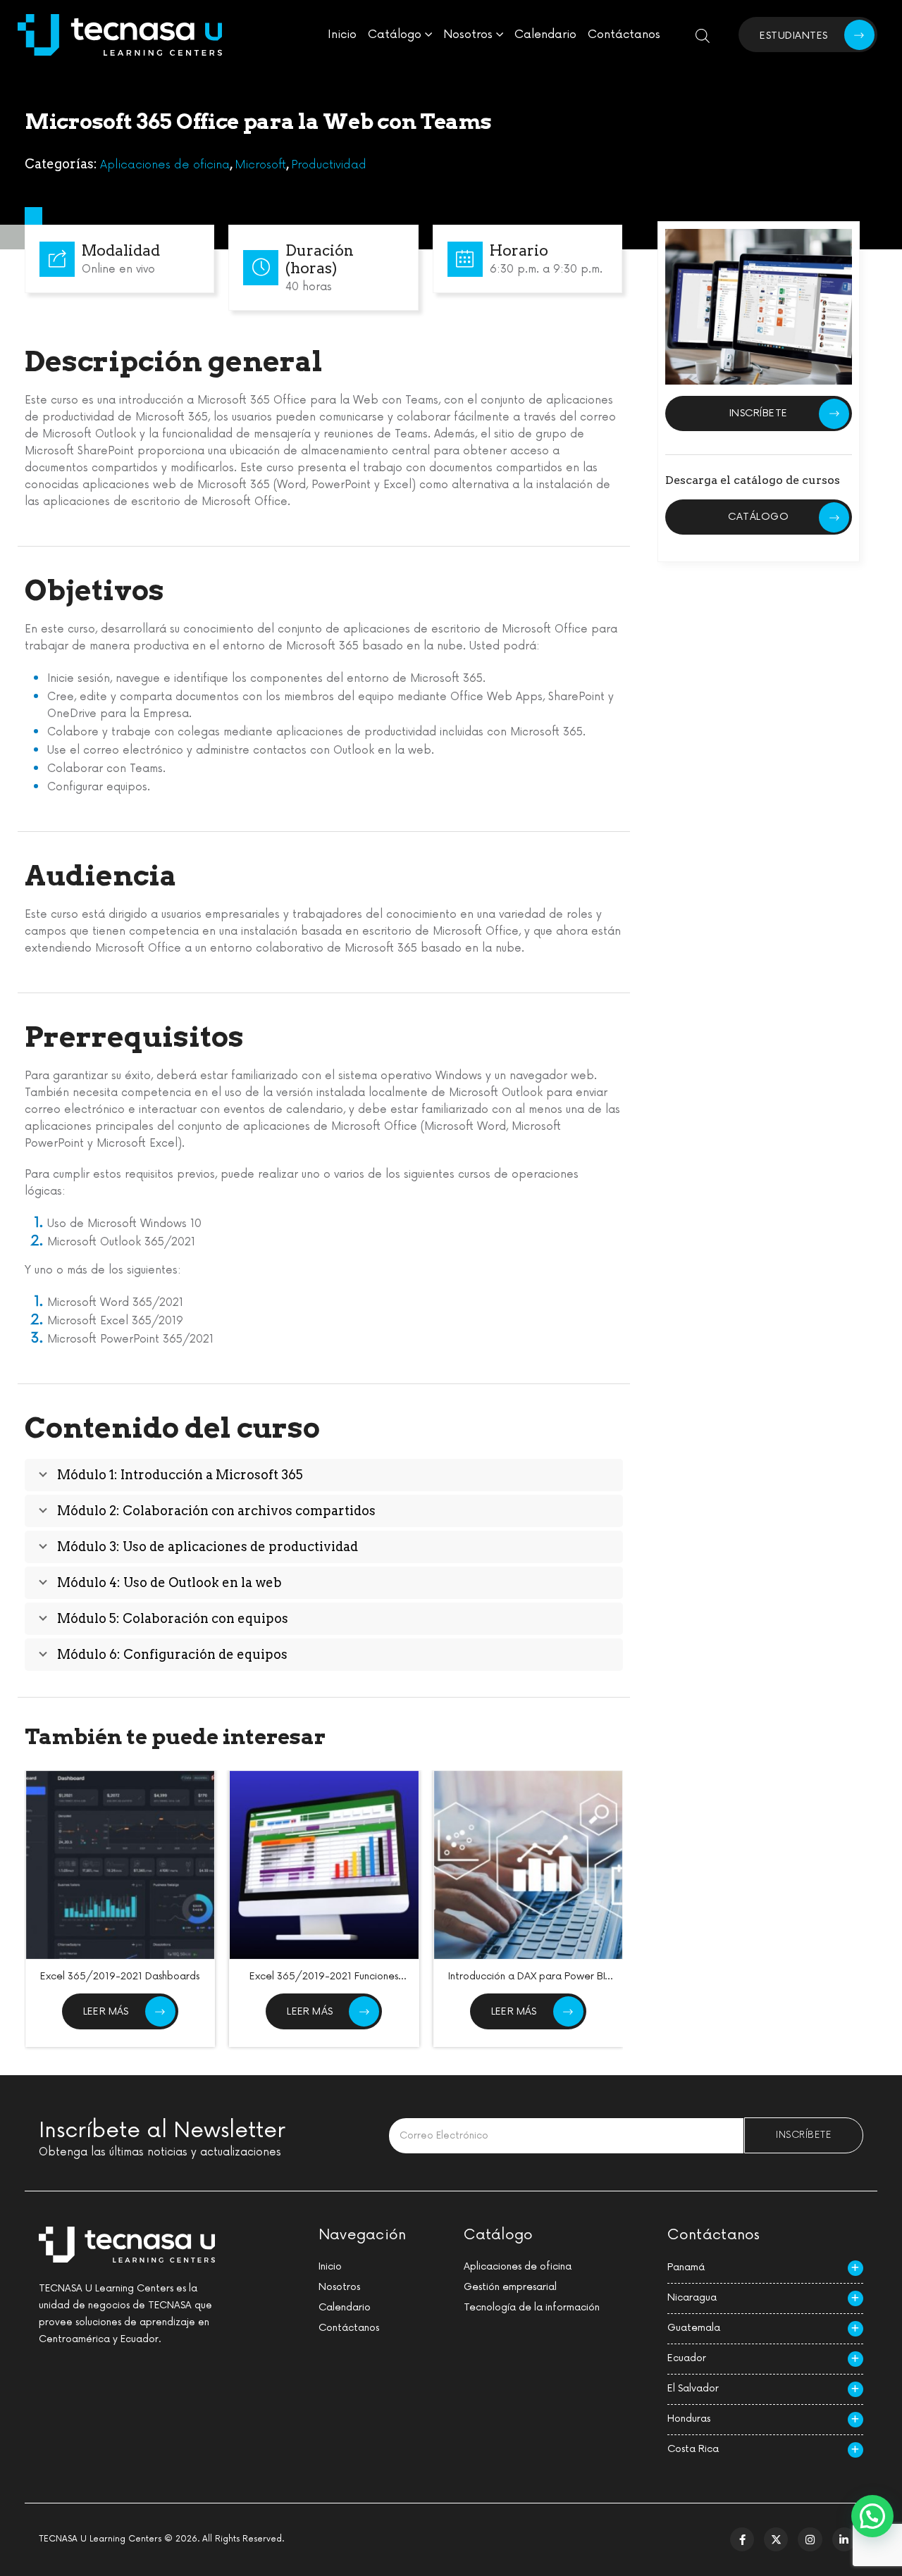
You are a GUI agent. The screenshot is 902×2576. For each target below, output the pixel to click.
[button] (872, 2516)
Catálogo (395, 35)
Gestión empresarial (510, 2287)
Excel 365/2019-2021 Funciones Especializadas (324, 1983)
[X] (776, 2539)
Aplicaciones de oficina (165, 165)
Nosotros (468, 35)
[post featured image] (121, 1865)
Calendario (545, 35)
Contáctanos (624, 35)
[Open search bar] (703, 35)
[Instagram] (810, 2539)
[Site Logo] (120, 35)
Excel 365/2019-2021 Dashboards (120, 1976)
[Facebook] (742, 2539)
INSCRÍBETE (759, 412)
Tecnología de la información (532, 2307)
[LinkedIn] (844, 2539)
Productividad (329, 165)
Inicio (342, 35)
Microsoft (260, 165)
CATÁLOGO (758, 517)
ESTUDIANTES (794, 36)
